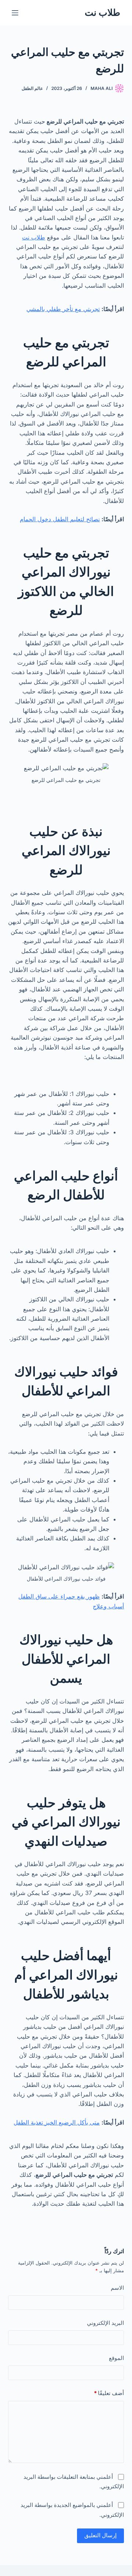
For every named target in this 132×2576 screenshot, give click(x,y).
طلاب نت (102, 12)
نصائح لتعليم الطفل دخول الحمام (60, 519)
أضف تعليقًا (109, 2393)
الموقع (116, 2358)
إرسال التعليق (100, 2535)
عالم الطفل (32, 88)
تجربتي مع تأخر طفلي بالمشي (63, 309)
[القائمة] (15, 13)
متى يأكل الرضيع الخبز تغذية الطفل (57, 2122)
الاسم (117, 2288)
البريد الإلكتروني (105, 2323)
